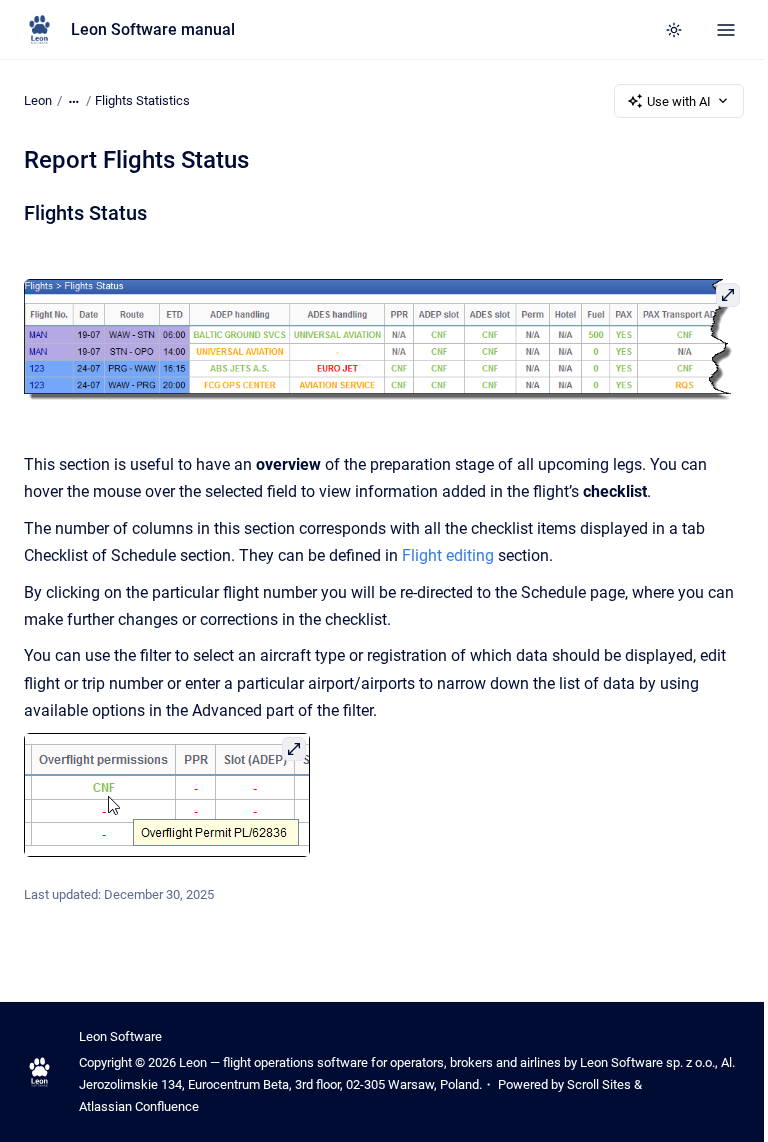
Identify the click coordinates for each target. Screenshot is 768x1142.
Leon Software (120, 1036)
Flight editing (448, 555)
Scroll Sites (599, 1084)
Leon (38, 100)
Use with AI (679, 101)
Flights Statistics (142, 100)
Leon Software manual (153, 29)
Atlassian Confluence (139, 1106)
